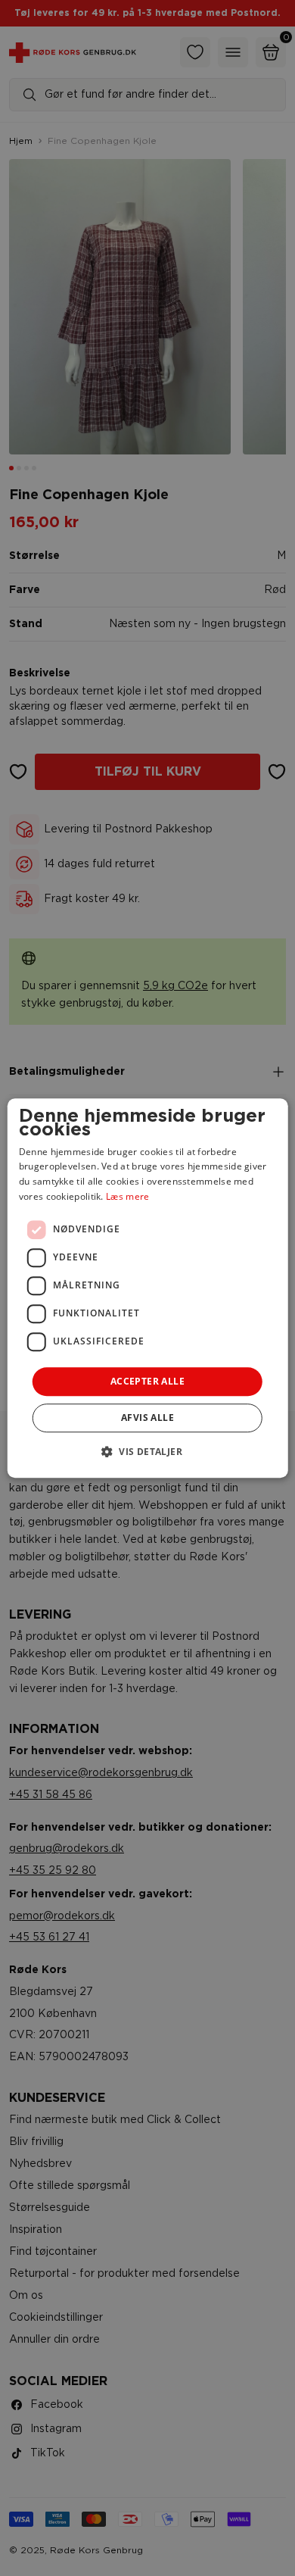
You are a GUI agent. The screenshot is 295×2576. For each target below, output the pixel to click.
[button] (147, 1451)
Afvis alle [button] (147, 1418)
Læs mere (127, 1196)
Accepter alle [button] (147, 1381)
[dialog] (148, 1288)
